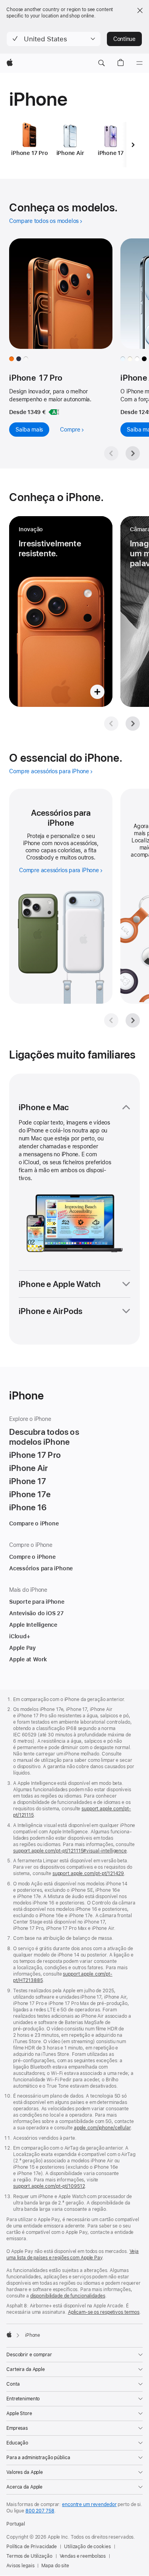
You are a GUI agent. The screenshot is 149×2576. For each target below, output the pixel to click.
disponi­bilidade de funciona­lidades (68, 2296)
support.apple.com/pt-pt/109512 (49, 2186)
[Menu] (139, 63)
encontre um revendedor (89, 2504)
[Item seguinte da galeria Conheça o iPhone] (133, 724)
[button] (54, 39)
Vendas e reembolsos (83, 2556)
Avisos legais (20, 2566)
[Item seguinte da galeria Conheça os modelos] (133, 453)
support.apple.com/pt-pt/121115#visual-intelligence (70, 1851)
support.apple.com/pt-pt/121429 (88, 1873)
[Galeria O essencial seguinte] (133, 1020)
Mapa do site (55, 2566)
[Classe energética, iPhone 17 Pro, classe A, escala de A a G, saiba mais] (54, 412)
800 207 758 (40, 2511)
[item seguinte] (133, 145)
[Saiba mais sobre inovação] (61, 612)
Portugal (16, 2524)
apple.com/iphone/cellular (102, 2128)
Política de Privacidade (32, 2547)
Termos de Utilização (29, 2556)
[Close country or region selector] (140, 10)
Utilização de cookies (87, 2547)
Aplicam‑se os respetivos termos (104, 2312)
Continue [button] (124, 39)
